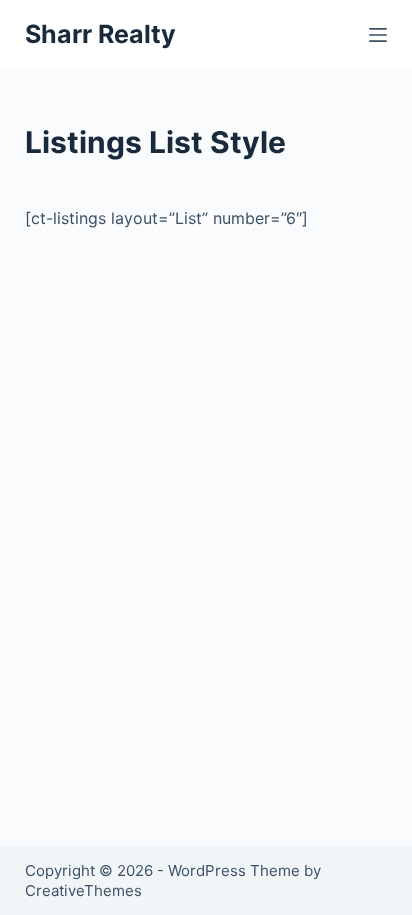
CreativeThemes (83, 890)
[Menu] (378, 35)
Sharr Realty (100, 34)
